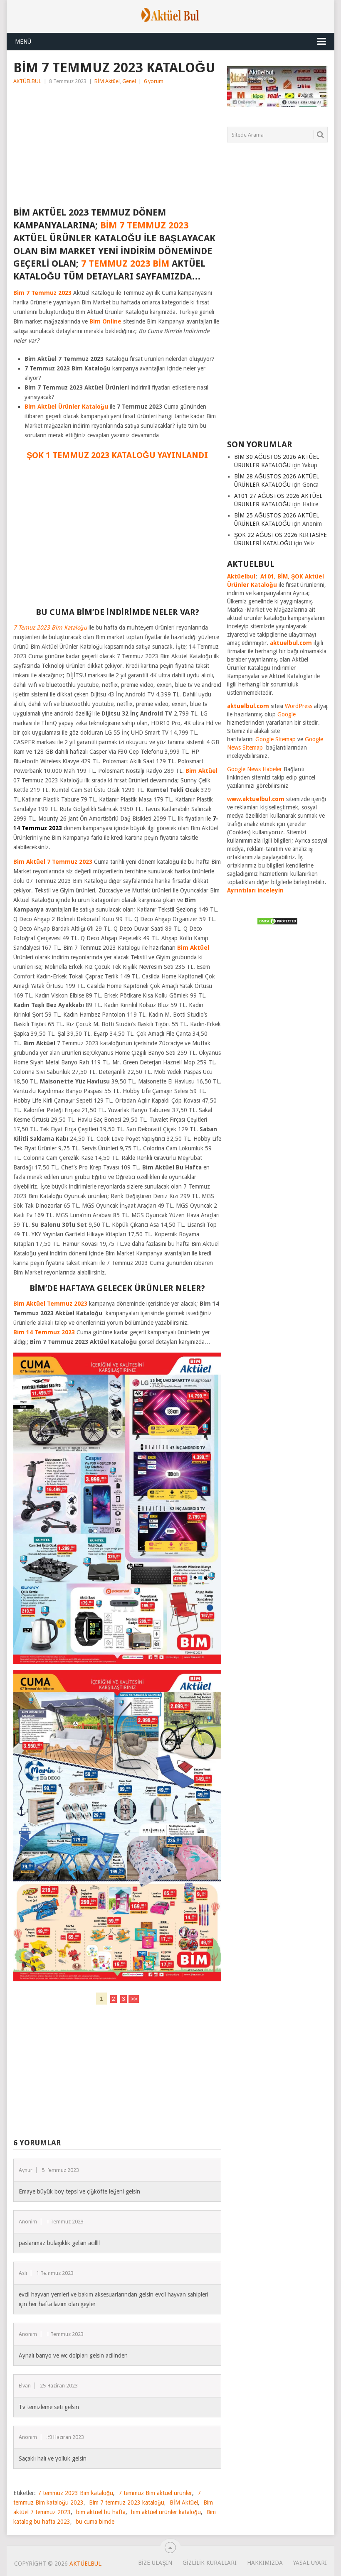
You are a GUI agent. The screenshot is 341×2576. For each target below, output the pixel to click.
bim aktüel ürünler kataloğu (166, 2512)
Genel (129, 81)
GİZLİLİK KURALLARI (210, 2563)
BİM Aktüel (107, 81)
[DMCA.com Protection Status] (277, 923)
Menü (23, 42)
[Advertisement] (117, 148)
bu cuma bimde (95, 2522)
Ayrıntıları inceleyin (255, 890)
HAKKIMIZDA (265, 2563)
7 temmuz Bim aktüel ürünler (155, 2493)
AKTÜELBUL (27, 81)
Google (287, 714)
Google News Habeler (255, 769)
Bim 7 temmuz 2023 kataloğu (127, 2502)
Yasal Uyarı (310, 2563)
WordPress (299, 706)
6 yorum (154, 81)
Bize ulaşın (155, 2563)
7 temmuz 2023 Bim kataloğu (75, 2493)
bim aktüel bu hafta (101, 2512)
